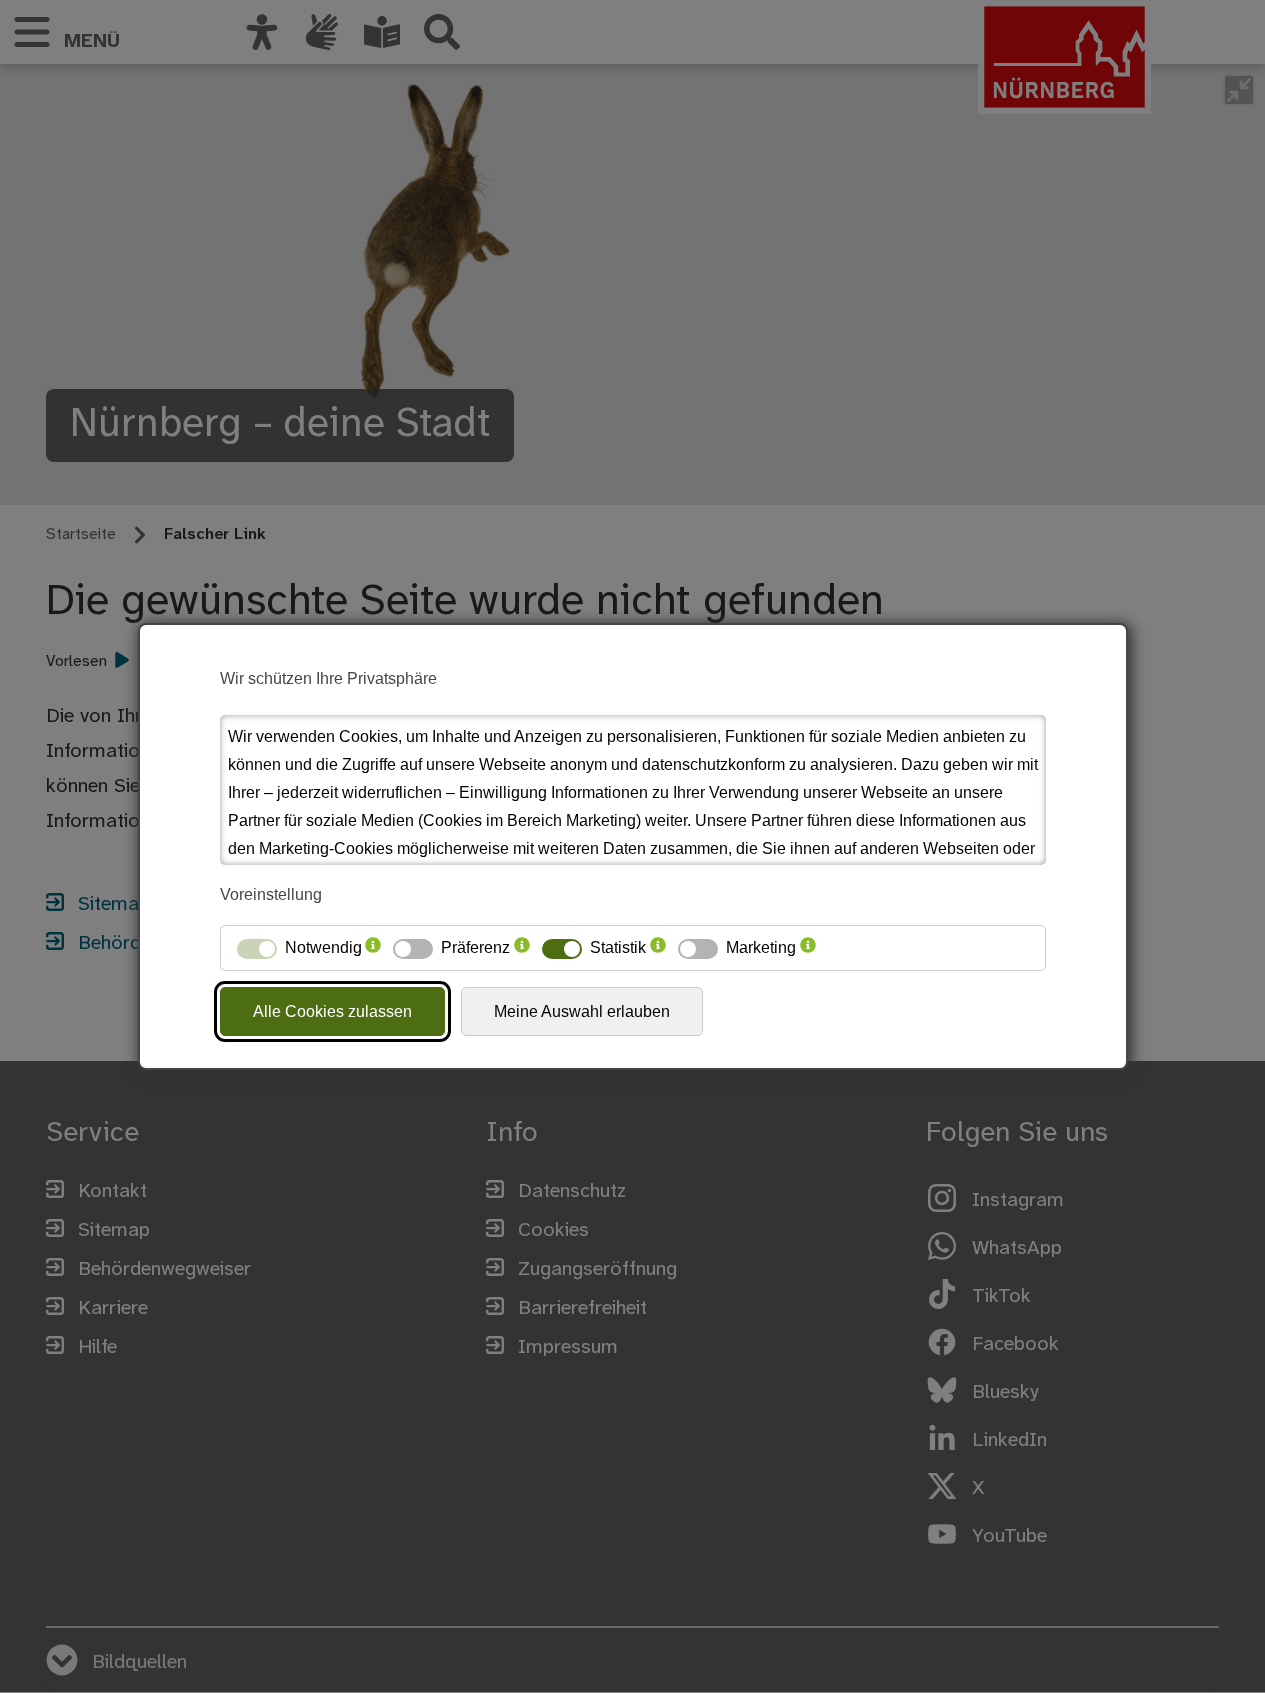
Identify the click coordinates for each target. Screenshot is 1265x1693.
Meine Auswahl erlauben (582, 1011)
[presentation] (373, 948)
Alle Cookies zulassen (332, 1011)
